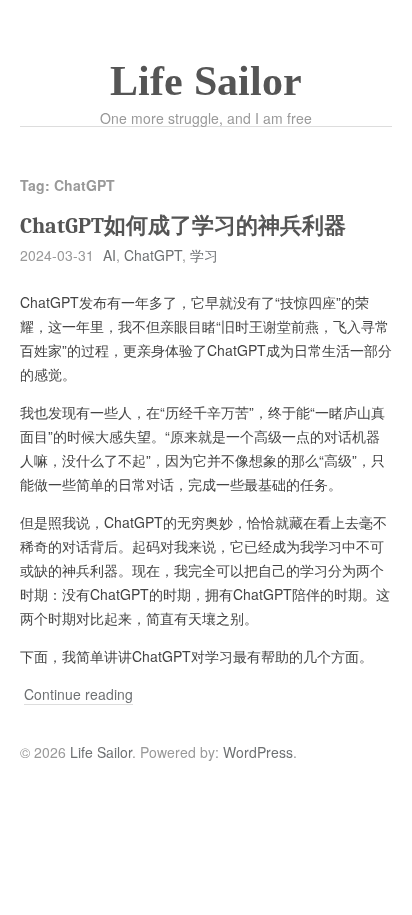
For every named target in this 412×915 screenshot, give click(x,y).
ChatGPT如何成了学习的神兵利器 (183, 226)
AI (109, 255)
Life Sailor (206, 81)
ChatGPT (153, 255)
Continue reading (78, 694)
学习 (204, 255)
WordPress (258, 752)
